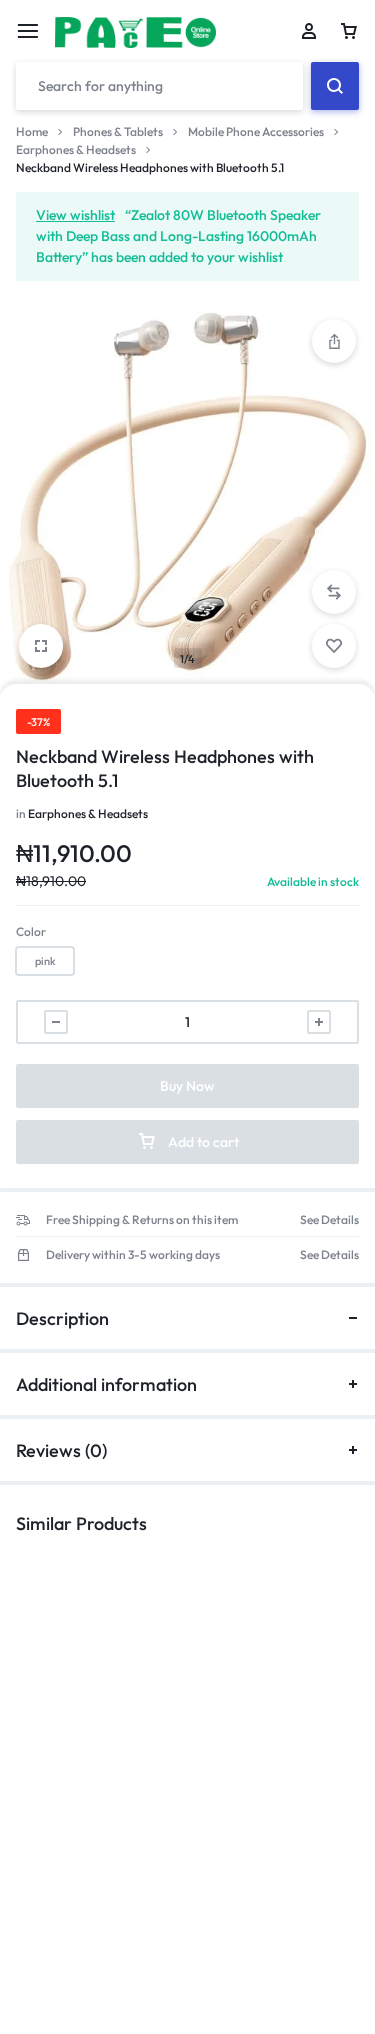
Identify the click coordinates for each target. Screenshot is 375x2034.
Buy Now (187, 1086)
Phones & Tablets (118, 131)
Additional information (106, 1384)
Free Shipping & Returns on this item (142, 1220)
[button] (334, 592)
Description (62, 1318)
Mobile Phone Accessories (256, 131)
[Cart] (349, 31)
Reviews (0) (61, 1450)
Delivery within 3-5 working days (133, 1255)
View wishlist (75, 215)
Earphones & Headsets (76, 149)
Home (32, 131)
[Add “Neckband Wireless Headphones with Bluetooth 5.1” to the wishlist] (334, 646)
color (31, 931)
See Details (329, 1220)
